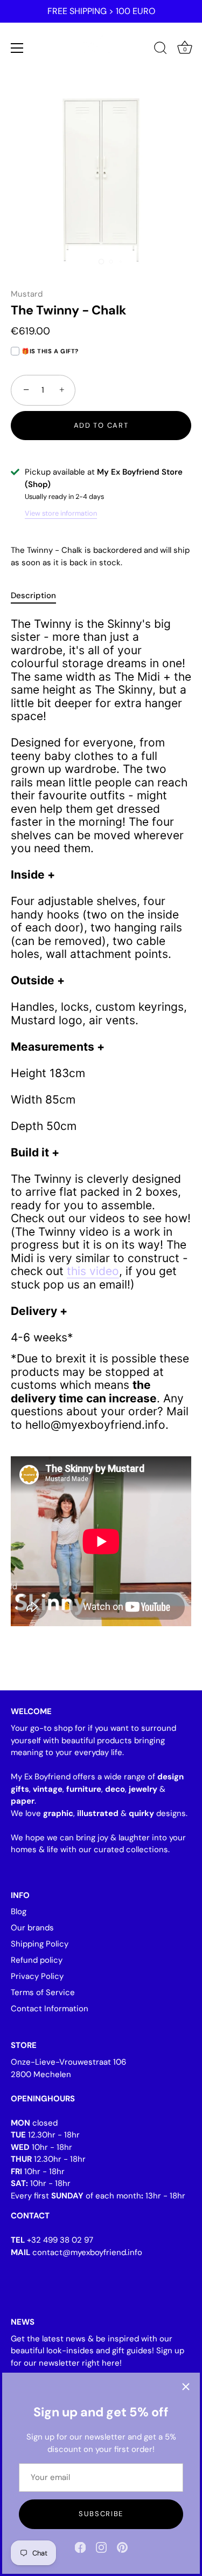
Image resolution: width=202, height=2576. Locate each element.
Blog (19, 1912)
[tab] (39, 596)
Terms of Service (43, 1992)
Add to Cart (101, 425)
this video (93, 1271)
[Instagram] (101, 2547)
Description (33, 595)
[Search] (161, 50)
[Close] (186, 2387)
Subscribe (101, 2514)
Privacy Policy (37, 1976)
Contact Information (50, 2009)
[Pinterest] (122, 2547)
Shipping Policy (40, 1944)
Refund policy (37, 1960)
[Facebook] (80, 2547)
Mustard (27, 294)
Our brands (32, 1928)
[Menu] (17, 48)
